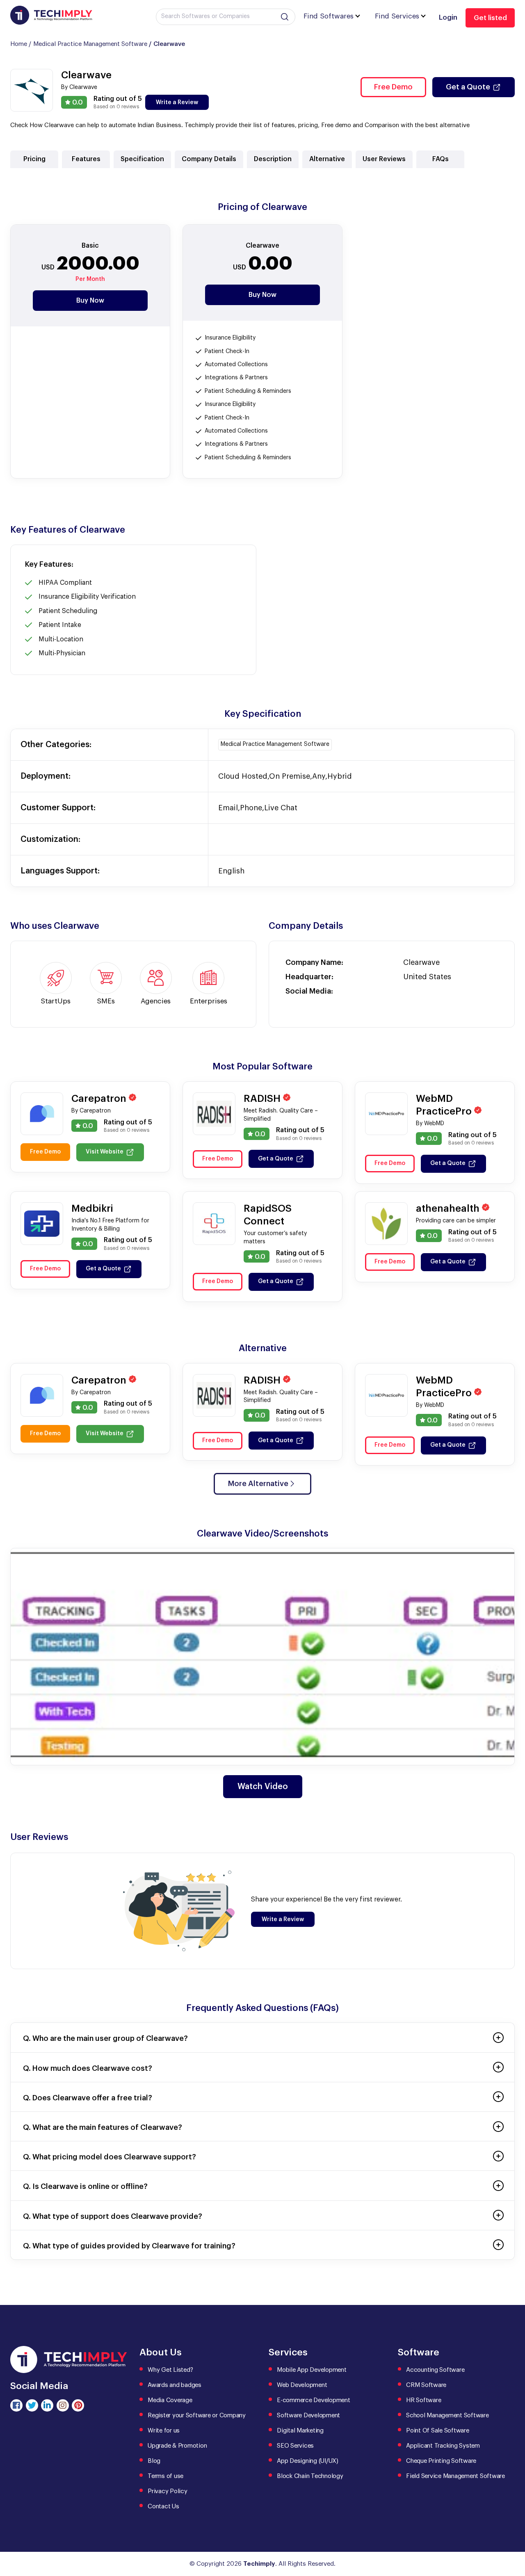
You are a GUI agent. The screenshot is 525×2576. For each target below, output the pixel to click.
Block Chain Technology (310, 2476)
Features (86, 159)
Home (19, 44)
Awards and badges (175, 2385)
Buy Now (90, 301)
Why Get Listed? (170, 2370)
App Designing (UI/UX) (308, 2461)
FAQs (441, 159)
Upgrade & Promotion (177, 2446)
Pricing (34, 159)
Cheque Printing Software (441, 2461)
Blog (154, 2461)
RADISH (263, 1099)
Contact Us (163, 2506)
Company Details (209, 159)
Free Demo (393, 87)
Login (448, 17)
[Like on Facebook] (16, 2405)
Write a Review (177, 103)
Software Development (308, 2415)
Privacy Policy (168, 2491)
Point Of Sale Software (438, 2431)
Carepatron (100, 1099)
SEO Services (295, 2446)
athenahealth (449, 1208)
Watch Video (263, 1787)
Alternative (327, 159)
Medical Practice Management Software (90, 44)
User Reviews (384, 159)
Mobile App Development (312, 2370)
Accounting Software (435, 2370)
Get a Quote (468, 87)
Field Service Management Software (455, 2476)
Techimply (259, 2564)
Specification (142, 159)
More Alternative (258, 1484)
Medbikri (92, 1208)
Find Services (397, 16)
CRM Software (426, 2385)
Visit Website (105, 1152)
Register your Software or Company (197, 2415)
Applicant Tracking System (443, 2446)
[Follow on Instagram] (63, 2405)
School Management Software (447, 2415)
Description (273, 159)
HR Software (423, 2400)
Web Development (302, 2385)
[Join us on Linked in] (47, 2405)
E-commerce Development (314, 2400)
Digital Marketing (300, 2431)
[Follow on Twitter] (32, 2405)
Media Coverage (170, 2400)
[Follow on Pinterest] (78, 2405)
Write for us (164, 2431)
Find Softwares (329, 16)
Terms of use (165, 2476)
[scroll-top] (513, 2533)
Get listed (490, 18)
